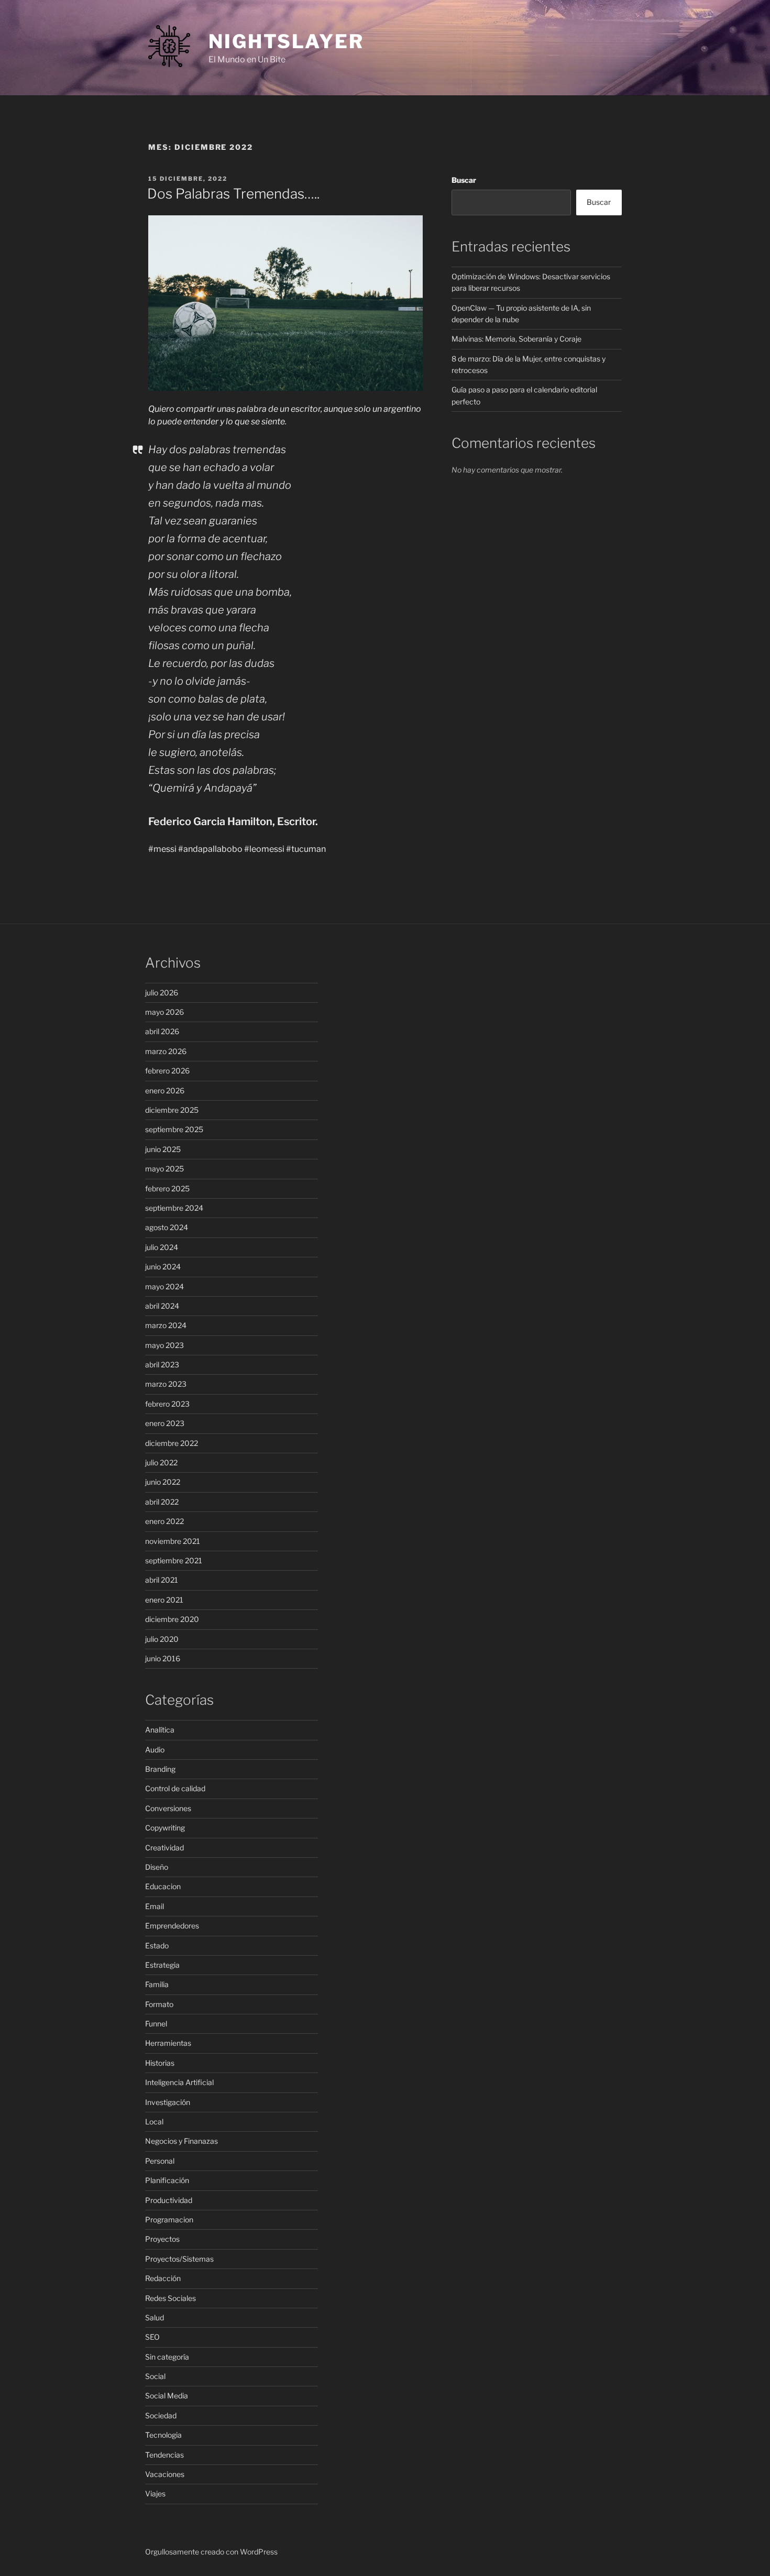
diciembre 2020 (172, 1619)
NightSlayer (286, 41)
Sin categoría (167, 2357)
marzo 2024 (166, 1325)
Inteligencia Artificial (179, 2082)
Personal (160, 2161)
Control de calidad (175, 1788)
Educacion (163, 1886)
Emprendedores (172, 1926)
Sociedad (161, 2415)
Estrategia (162, 1965)
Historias (160, 2063)
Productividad (169, 2200)
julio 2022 (161, 1462)
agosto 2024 (167, 1227)
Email (155, 1906)
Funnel (156, 2024)
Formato (159, 2004)
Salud (155, 2317)
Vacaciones (165, 2474)
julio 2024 (162, 1247)
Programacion (169, 2219)
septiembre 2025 (174, 1129)
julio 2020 (162, 1639)
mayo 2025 (164, 1169)
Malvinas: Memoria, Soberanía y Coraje (516, 339)
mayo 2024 (164, 1286)
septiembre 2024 (174, 1208)
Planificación (167, 2180)
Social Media (167, 2396)
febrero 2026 (167, 1071)
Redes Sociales (170, 2298)
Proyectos (162, 2239)
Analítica (160, 1730)
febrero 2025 (167, 1188)
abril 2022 (162, 1502)
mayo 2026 (164, 1012)
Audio (155, 1750)
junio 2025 (163, 1149)
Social (155, 2376)
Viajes (155, 2493)
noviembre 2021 (173, 1541)
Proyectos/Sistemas (179, 2259)
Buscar (464, 180)
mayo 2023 (164, 1345)
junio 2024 (163, 1267)
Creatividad (164, 1848)
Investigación (168, 2102)
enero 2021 (164, 1600)
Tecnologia (163, 2435)
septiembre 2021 (174, 1560)
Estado (157, 1945)
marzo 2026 (166, 1051)
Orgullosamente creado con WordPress (211, 2552)
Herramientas (168, 2043)
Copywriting (165, 1828)
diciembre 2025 (172, 1110)
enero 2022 (164, 1521)
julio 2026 (162, 993)
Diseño (157, 1867)
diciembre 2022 (172, 1443)
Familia (157, 1984)
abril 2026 (162, 1031)
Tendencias (164, 2455)
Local (154, 2122)
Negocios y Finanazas (181, 2141)
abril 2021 (162, 1580)
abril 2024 (162, 1306)
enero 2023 (165, 1423)
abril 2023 (162, 1364)
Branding (160, 1769)
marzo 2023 (166, 1384)
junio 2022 (163, 1482)
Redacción (163, 2278)
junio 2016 (163, 1658)
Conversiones (168, 1808)
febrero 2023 (167, 1404)
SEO (152, 2337)
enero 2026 (165, 1090)
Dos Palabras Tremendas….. (233, 194)
